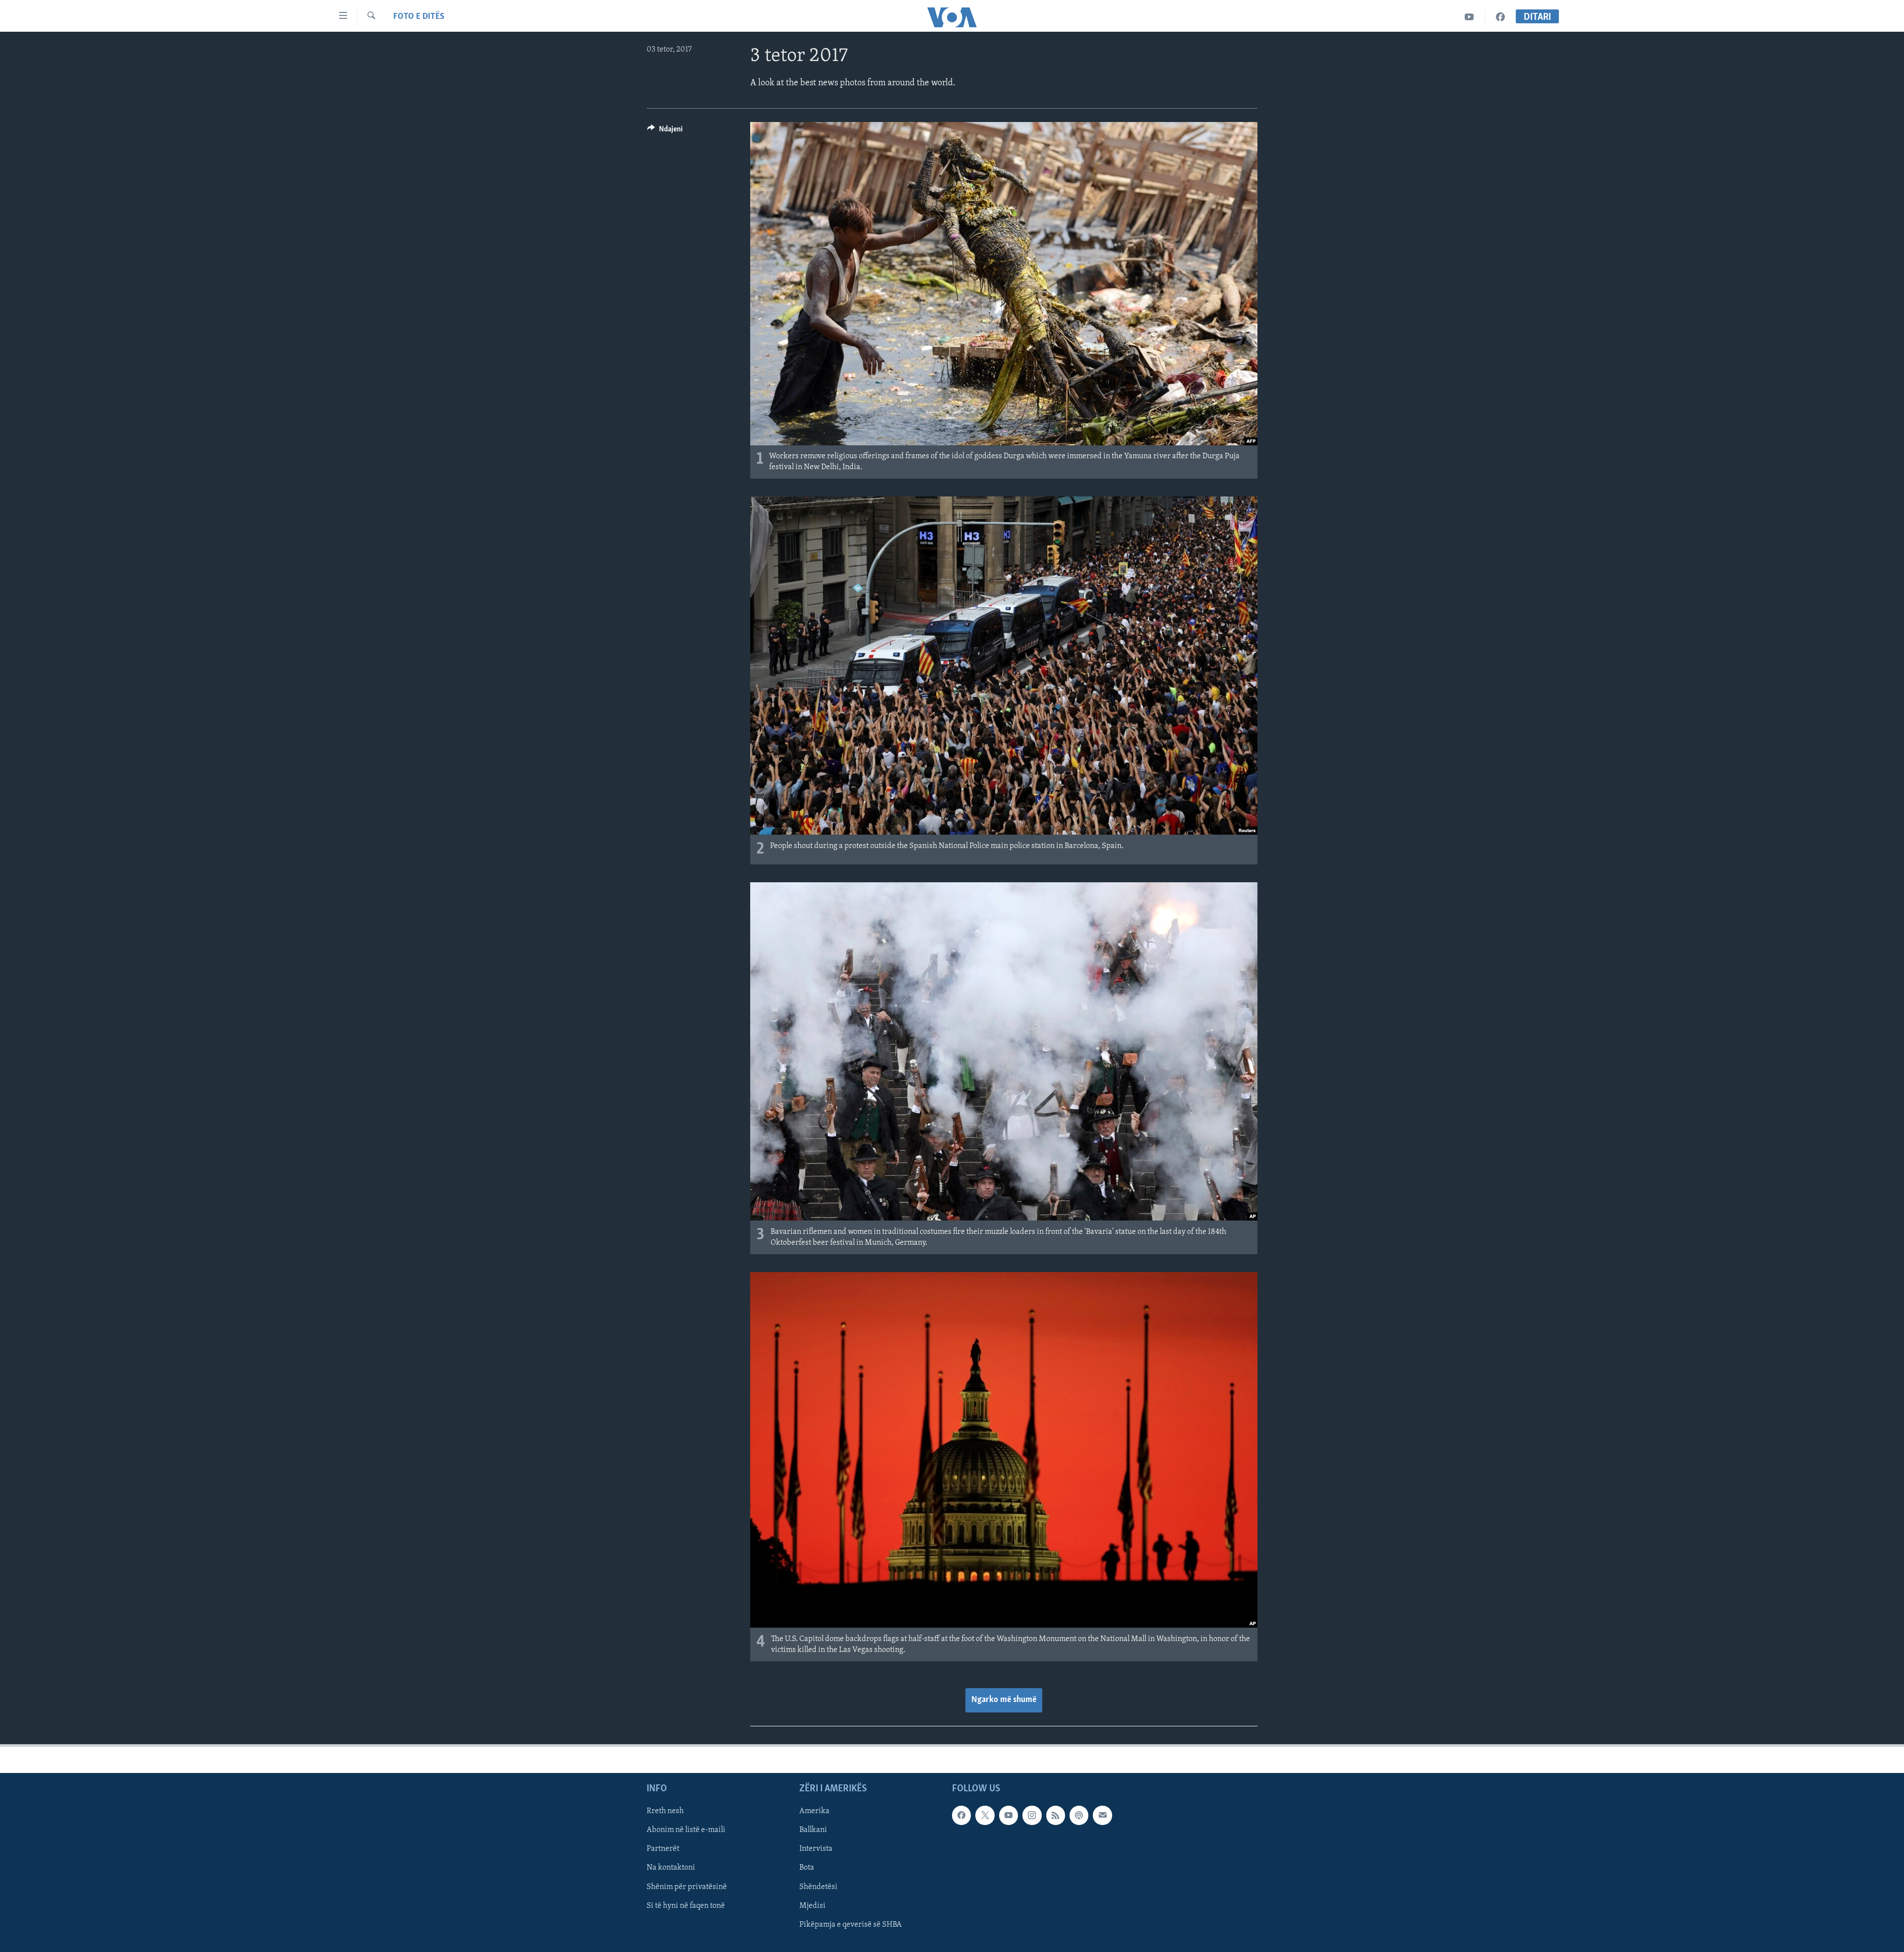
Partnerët (663, 1849)
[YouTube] (1469, 17)
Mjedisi (812, 1906)
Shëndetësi (818, 1887)
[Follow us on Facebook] (961, 1815)
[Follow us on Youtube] (1009, 1815)
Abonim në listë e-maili (686, 1830)
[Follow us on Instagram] (1032, 1815)
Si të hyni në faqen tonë (686, 1906)
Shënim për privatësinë (687, 1887)
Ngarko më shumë (1004, 1700)
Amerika (814, 1811)
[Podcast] (1079, 1815)
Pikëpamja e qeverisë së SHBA (851, 1925)
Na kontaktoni (671, 1868)
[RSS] (1056, 1815)
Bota (807, 1868)
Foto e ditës (419, 17)
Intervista (816, 1849)
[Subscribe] (1102, 1815)
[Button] (665, 131)
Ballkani (813, 1830)
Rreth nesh (665, 1811)
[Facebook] (1500, 17)
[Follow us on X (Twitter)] (985, 1815)
